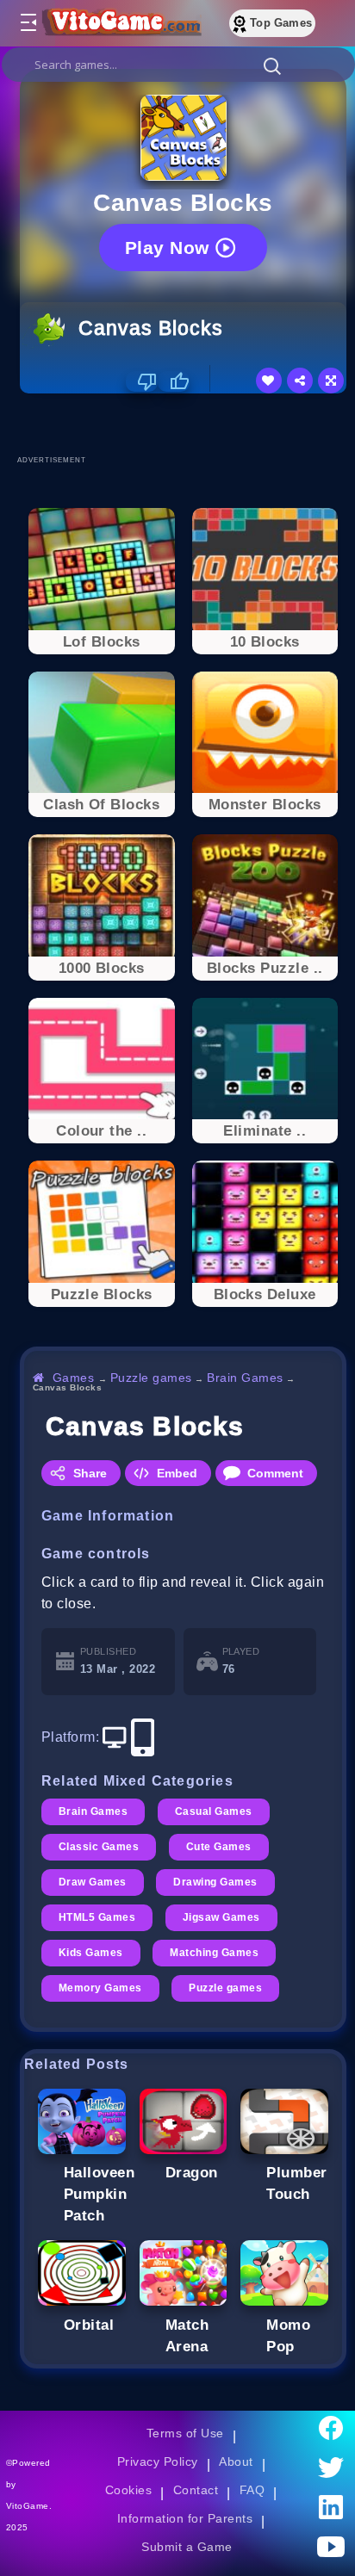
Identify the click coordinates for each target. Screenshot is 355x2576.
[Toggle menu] (28, 23)
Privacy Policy (158, 2461)
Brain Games (245, 1378)
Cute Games (219, 1847)
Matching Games (214, 1953)
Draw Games (93, 1882)
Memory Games (100, 1988)
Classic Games (99, 1847)
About (236, 2461)
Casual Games (214, 1811)
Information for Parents (185, 2518)
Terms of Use (185, 2433)
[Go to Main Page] (120, 23)
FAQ (252, 2490)
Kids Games (91, 1953)
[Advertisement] (187, 424)
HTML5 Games (97, 1917)
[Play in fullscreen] (331, 381)
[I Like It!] (174, 381)
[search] (178, 65)
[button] (272, 65)
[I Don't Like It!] (142, 381)
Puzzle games (151, 1378)
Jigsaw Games (221, 1917)
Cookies (128, 2490)
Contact (196, 2490)
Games (74, 1378)
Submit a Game (187, 2547)
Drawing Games (215, 1882)
